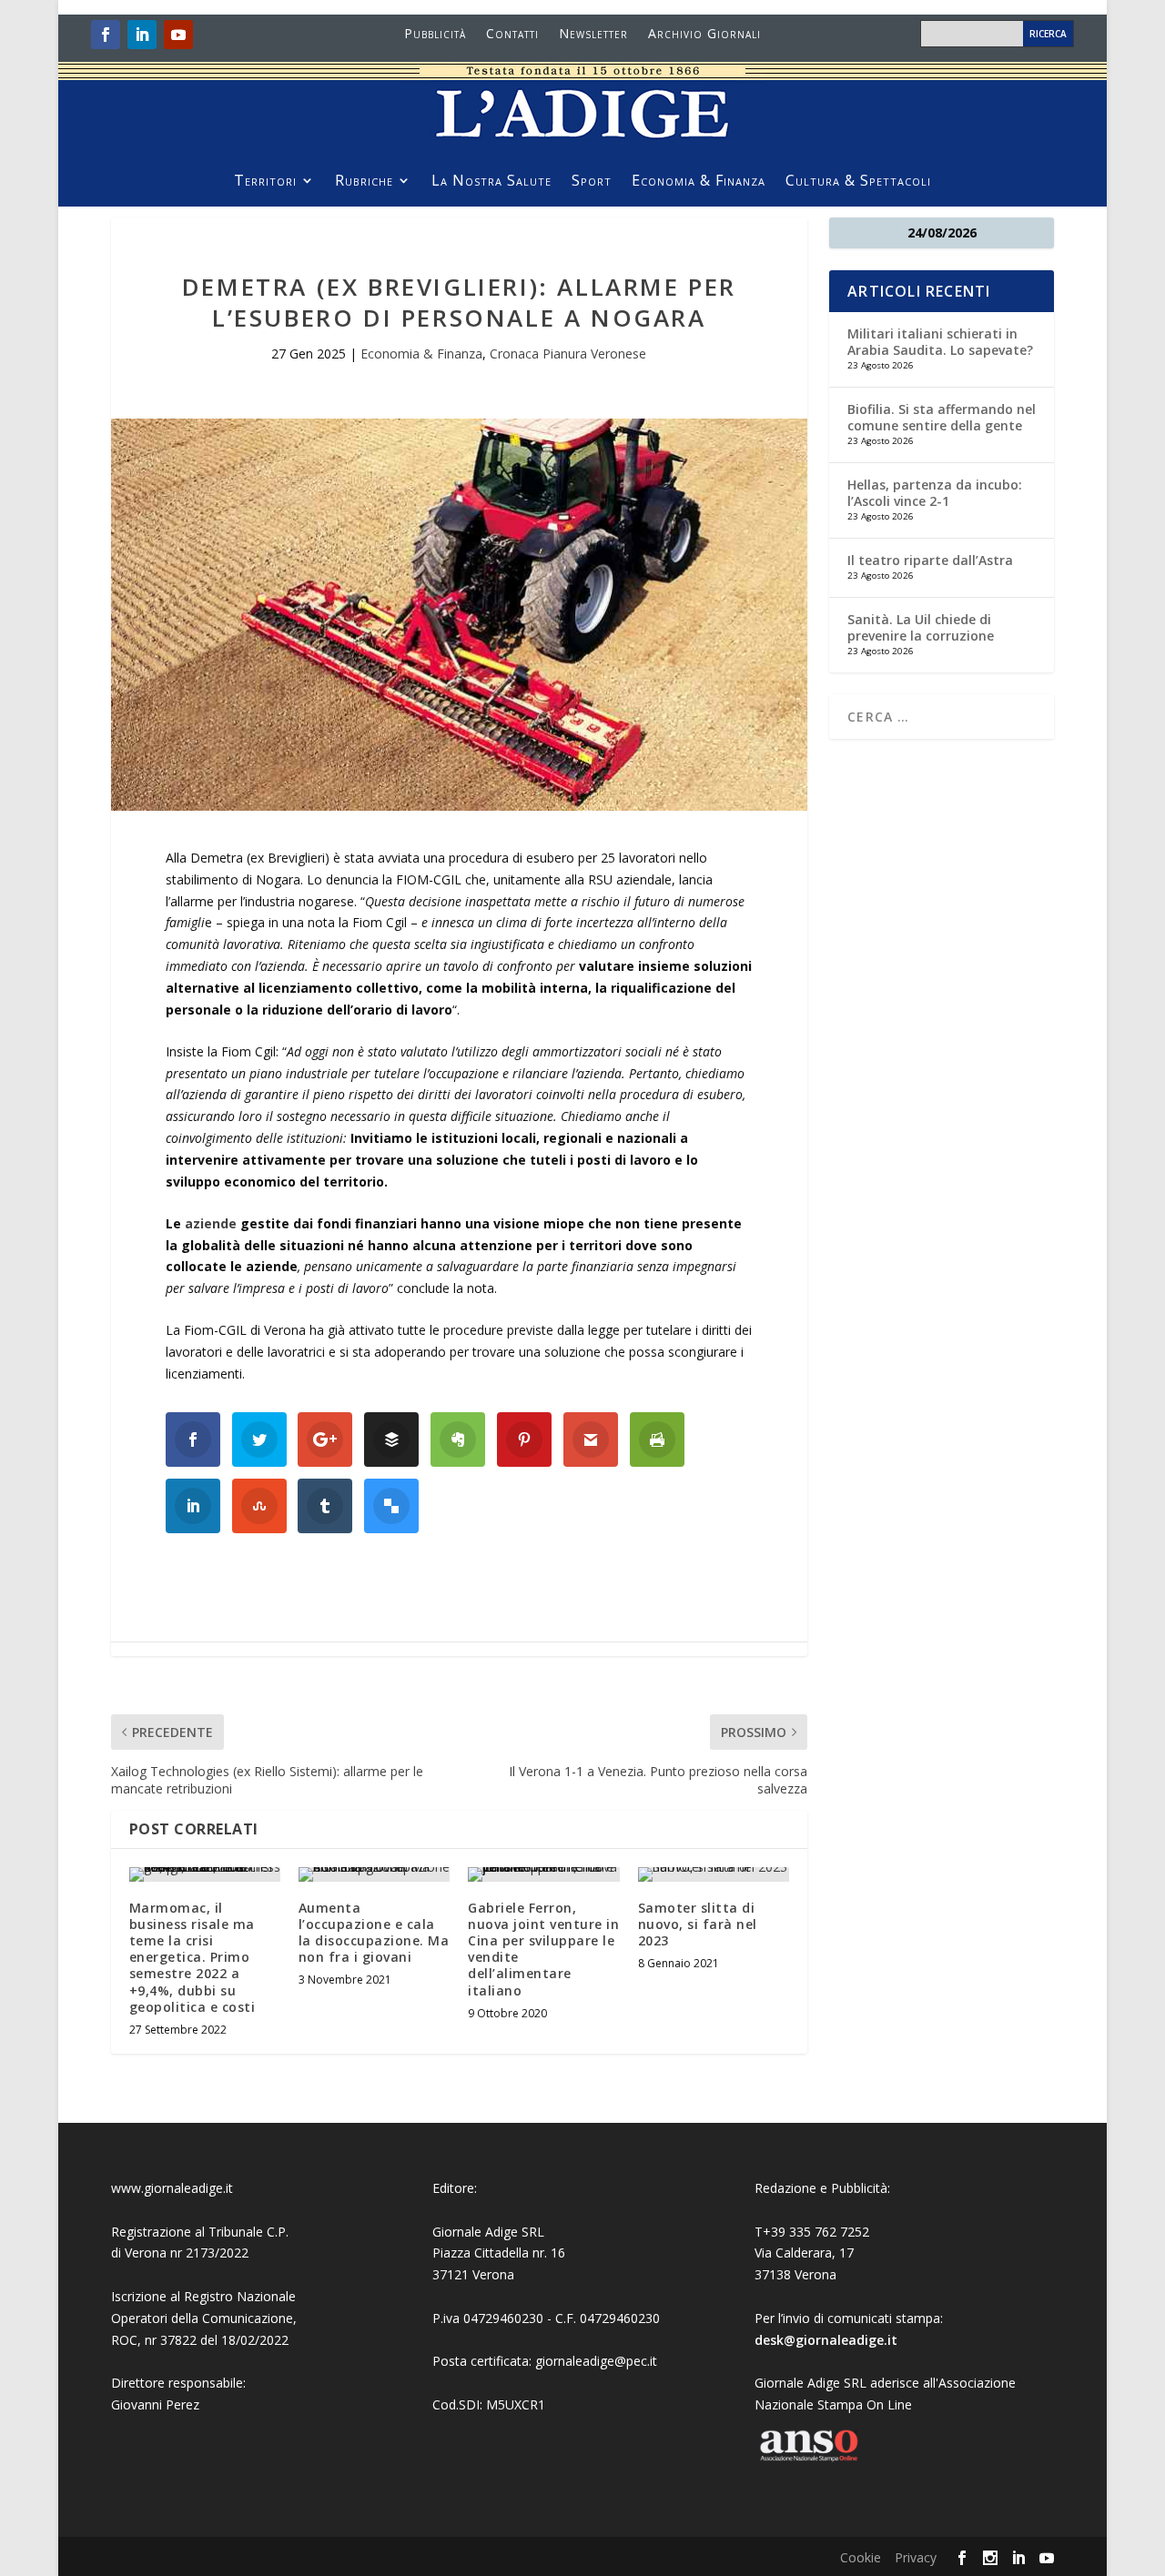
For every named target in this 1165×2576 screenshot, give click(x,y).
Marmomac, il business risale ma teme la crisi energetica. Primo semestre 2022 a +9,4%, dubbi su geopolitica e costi (192, 1957)
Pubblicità (435, 35)
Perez (182, 2404)
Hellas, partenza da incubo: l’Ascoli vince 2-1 (935, 493)
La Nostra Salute (491, 182)
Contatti (512, 35)
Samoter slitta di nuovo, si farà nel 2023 (698, 1924)
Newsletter (593, 35)
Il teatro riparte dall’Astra (930, 560)
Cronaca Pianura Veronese (568, 354)
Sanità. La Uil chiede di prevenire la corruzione (921, 627)
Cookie (861, 2557)
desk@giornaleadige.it (826, 2340)
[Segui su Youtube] (178, 35)
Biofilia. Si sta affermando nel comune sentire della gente (942, 417)
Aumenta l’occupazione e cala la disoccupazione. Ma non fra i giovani (374, 1933)
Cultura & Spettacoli (858, 182)
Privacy (916, 2557)
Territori (265, 182)
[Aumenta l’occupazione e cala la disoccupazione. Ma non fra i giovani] (374, 1874)
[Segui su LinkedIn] (142, 35)
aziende (213, 1223)
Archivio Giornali (704, 35)
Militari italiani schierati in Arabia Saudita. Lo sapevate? (940, 342)
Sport (592, 182)
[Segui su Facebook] (106, 35)
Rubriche (364, 182)
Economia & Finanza (699, 182)
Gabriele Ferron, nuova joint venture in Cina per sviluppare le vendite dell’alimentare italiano (543, 1949)
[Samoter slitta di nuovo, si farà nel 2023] (714, 1874)
